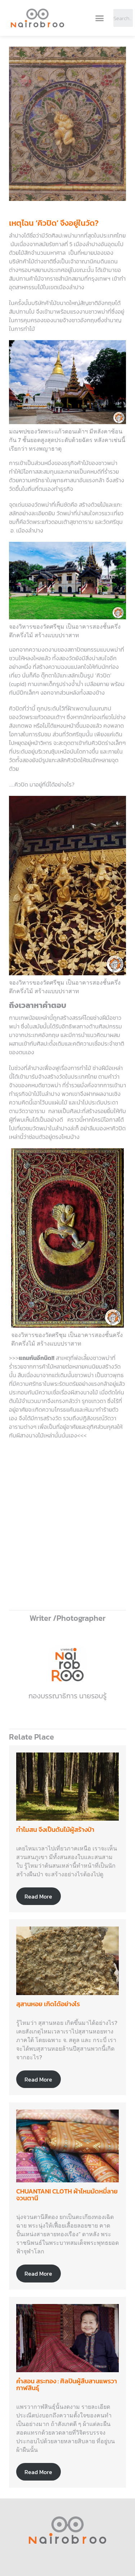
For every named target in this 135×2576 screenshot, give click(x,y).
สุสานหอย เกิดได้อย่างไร (48, 2004)
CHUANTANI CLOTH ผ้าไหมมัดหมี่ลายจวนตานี (67, 2195)
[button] (99, 18)
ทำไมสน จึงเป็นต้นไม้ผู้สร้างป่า (55, 1829)
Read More (38, 1896)
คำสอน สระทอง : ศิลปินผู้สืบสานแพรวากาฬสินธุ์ (67, 2385)
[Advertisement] (67, 1529)
